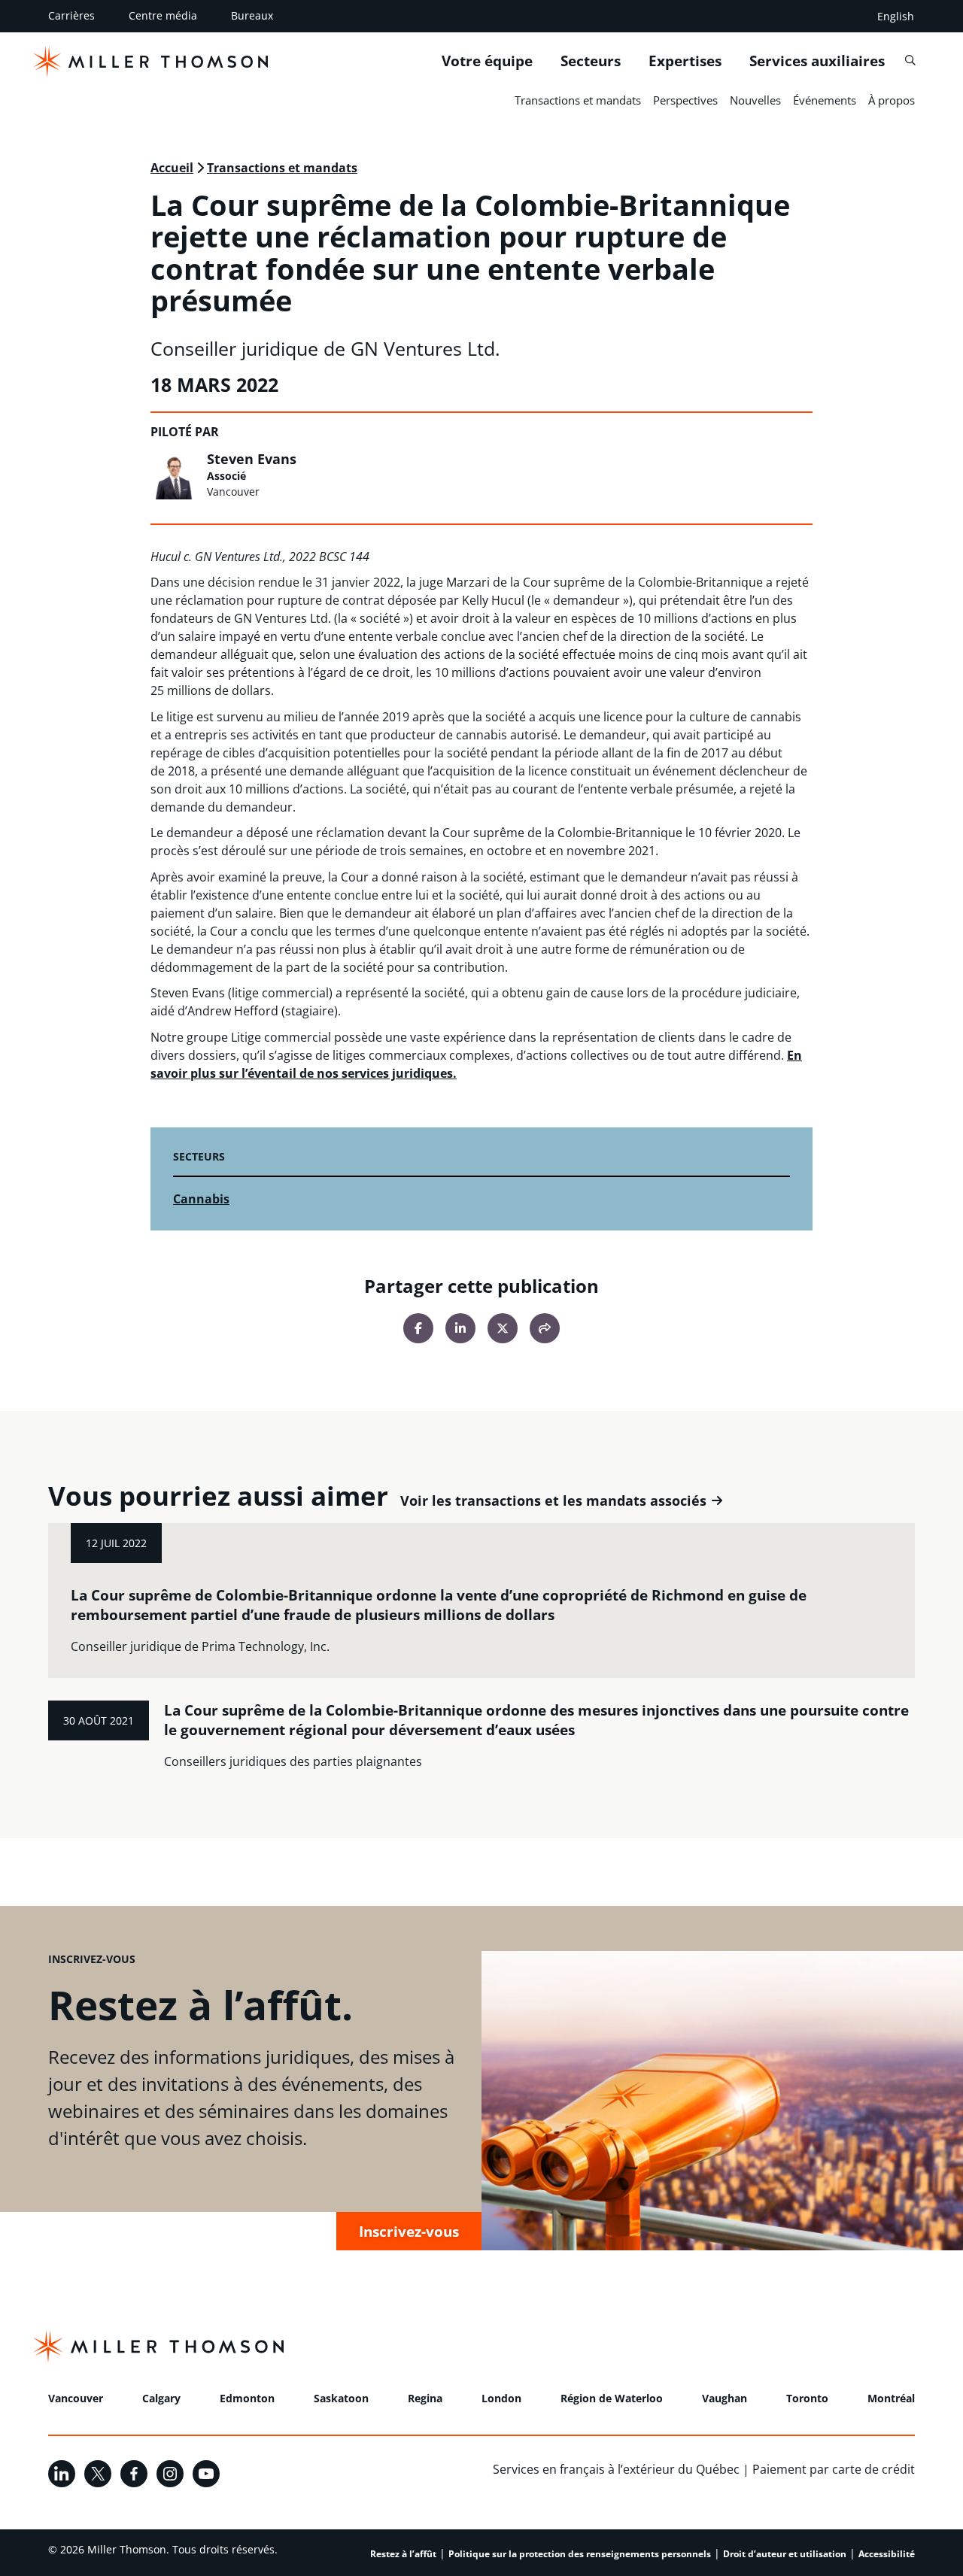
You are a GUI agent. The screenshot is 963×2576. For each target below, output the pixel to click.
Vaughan (725, 2398)
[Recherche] (910, 61)
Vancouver (76, 2398)
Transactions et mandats (578, 100)
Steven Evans (252, 459)
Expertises (685, 61)
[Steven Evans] (175, 475)
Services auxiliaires (817, 61)
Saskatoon (341, 2398)
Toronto (807, 2398)
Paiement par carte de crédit (834, 2469)
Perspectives (685, 100)
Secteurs (591, 61)
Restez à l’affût (403, 2554)
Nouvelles (755, 100)
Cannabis (201, 1199)
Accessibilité (887, 2554)
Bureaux (252, 15)
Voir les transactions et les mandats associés (553, 1501)
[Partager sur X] (503, 1328)
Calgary (161, 2398)
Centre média (163, 15)
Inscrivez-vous (409, 2231)
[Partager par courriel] (545, 1328)
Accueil (172, 168)
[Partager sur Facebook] (418, 1328)
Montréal (891, 2398)
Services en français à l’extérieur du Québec (616, 2469)
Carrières (71, 15)
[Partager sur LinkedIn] (460, 1328)
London (501, 2398)
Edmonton (247, 2398)
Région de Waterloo (612, 2398)
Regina (425, 2398)
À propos (892, 100)
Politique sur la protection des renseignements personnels (580, 2554)
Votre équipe (487, 61)
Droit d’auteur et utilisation (785, 2554)
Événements (825, 100)
